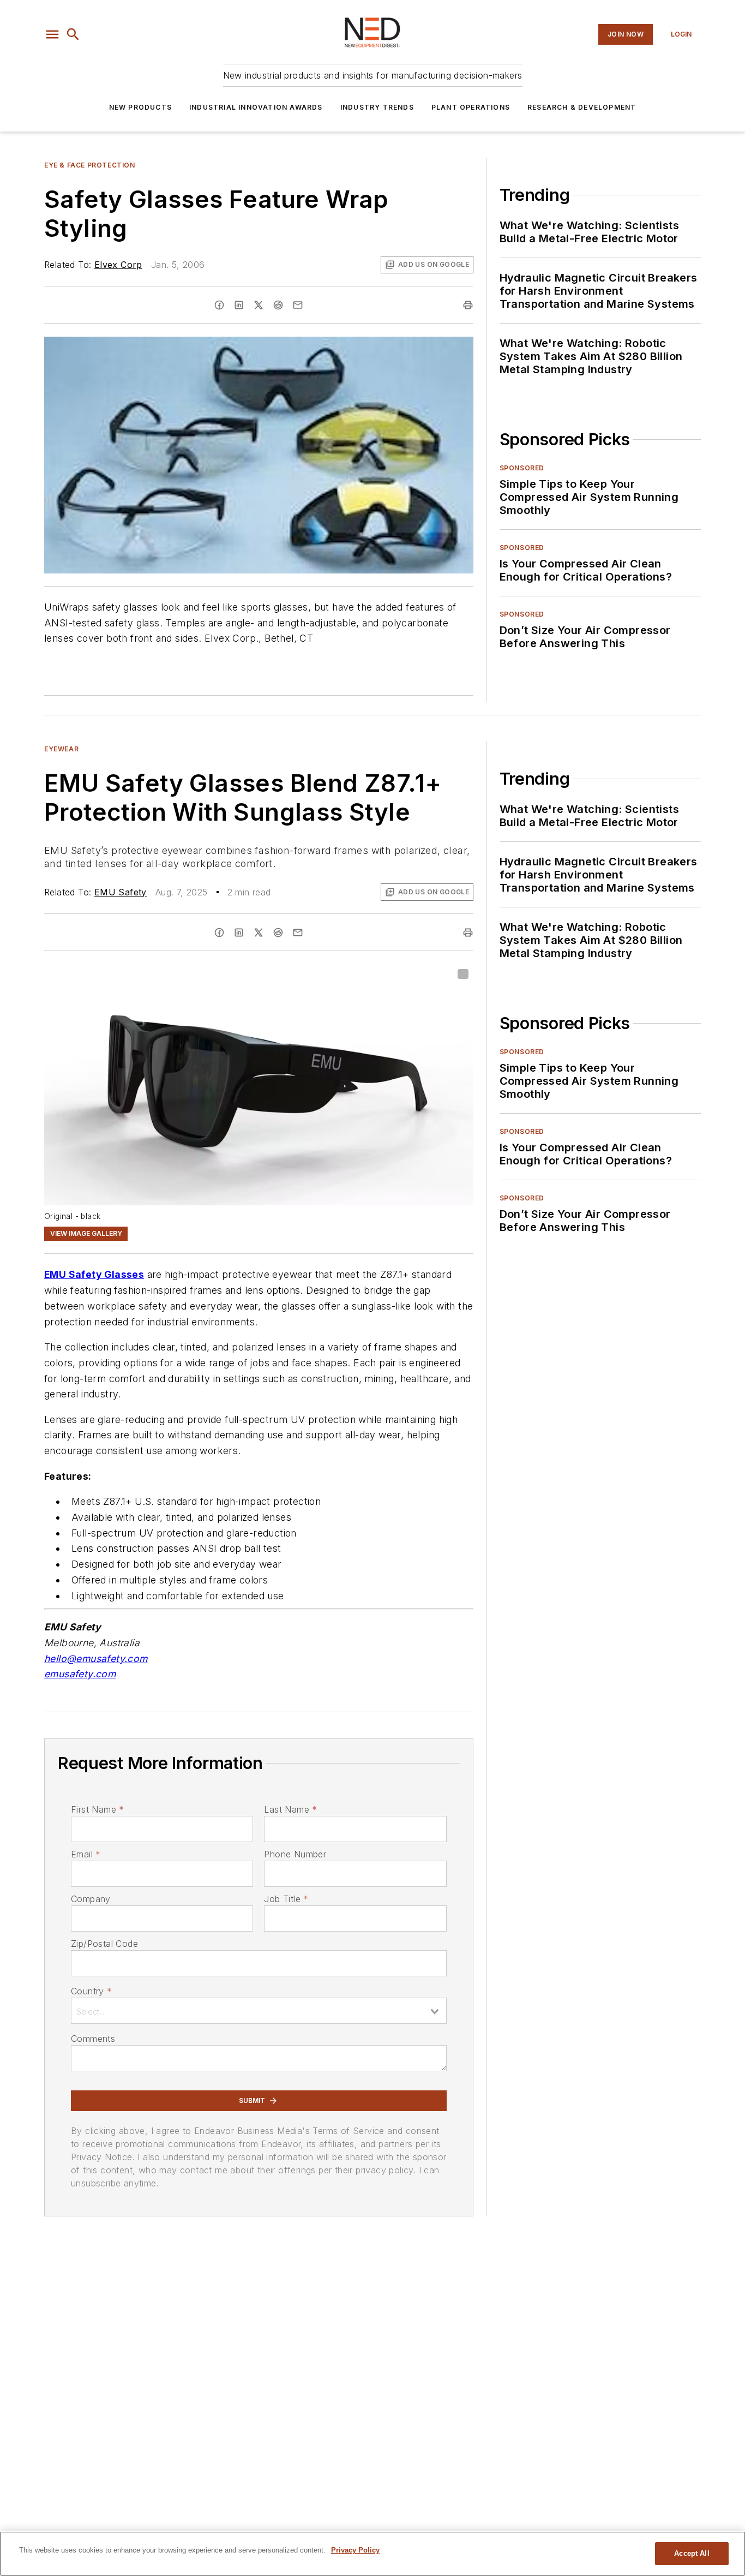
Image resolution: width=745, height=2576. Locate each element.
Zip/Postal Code (104, 1944)
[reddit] (278, 305)
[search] (73, 34)
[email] (298, 305)
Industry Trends (377, 107)
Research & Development (582, 107)
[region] (372, 2554)
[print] (468, 305)
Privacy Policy (355, 2550)
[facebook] (219, 305)
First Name (97, 1809)
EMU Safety (121, 892)
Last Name (290, 1809)
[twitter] (259, 305)
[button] (52, 34)
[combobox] (259, 2011)
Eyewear (61, 749)
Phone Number (295, 1854)
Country (91, 1991)
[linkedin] (239, 305)
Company (91, 1899)
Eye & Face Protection (90, 165)
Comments (93, 2039)
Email (86, 1854)
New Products (140, 107)
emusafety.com (80, 1674)
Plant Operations (471, 107)
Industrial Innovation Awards (256, 107)
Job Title (286, 1899)
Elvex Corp (118, 265)
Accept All (692, 2553)
